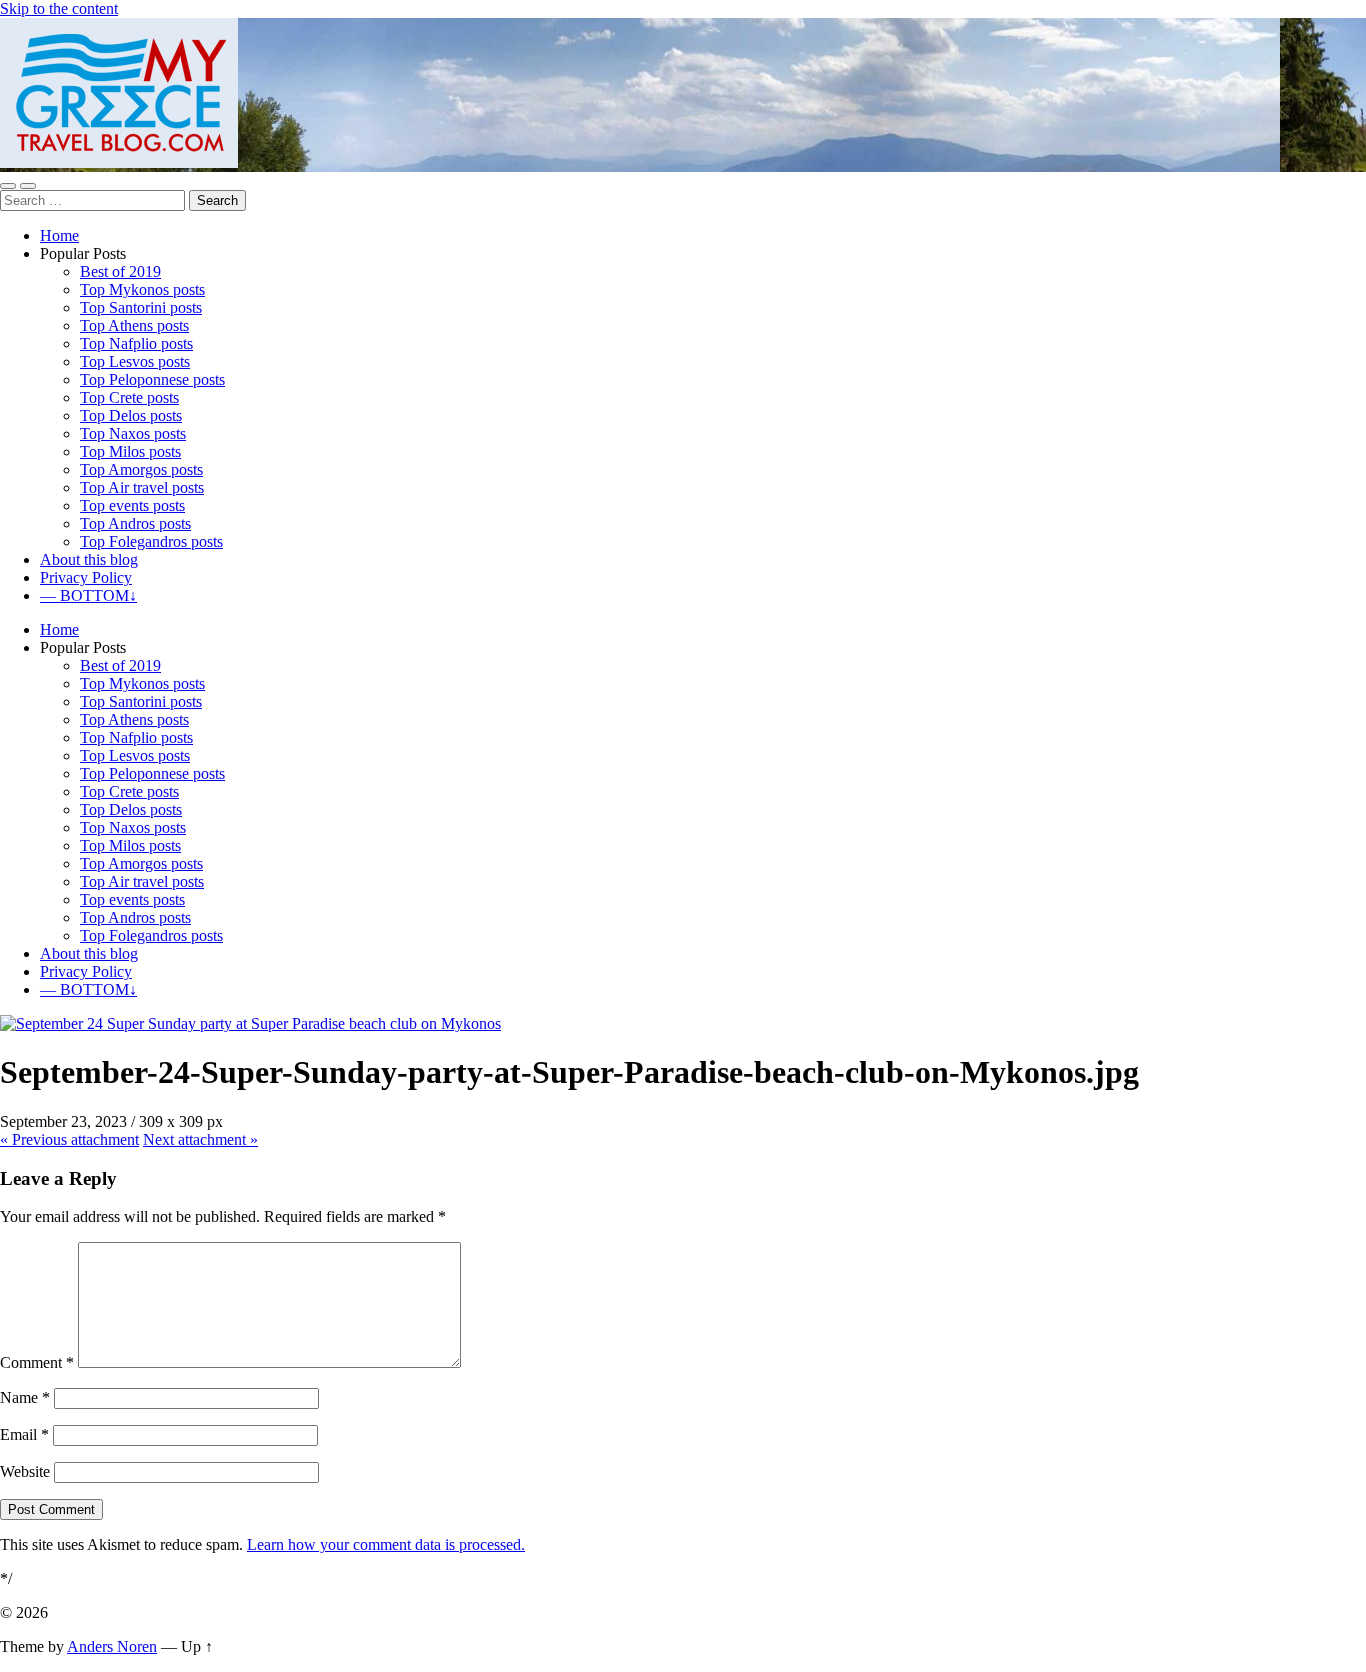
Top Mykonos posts (142, 289)
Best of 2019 (120, 271)
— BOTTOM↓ (88, 595)
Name (25, 1397)
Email (24, 1434)
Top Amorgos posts (141, 469)
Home (59, 235)
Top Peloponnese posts (152, 379)
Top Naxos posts (133, 433)
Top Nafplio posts (136, 343)
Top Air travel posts (142, 487)
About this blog (89, 559)
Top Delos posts (131, 415)
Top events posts (132, 505)
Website (25, 1471)
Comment (37, 1362)
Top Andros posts (135, 523)
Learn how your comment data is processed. (386, 1544)
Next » (200, 1139)
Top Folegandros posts (151, 541)
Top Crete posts (129, 397)
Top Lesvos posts (135, 361)
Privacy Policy (86, 577)
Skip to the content (59, 8)
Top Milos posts (130, 451)
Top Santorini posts (141, 307)
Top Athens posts (134, 325)
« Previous (69, 1139)
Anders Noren (112, 1646)
